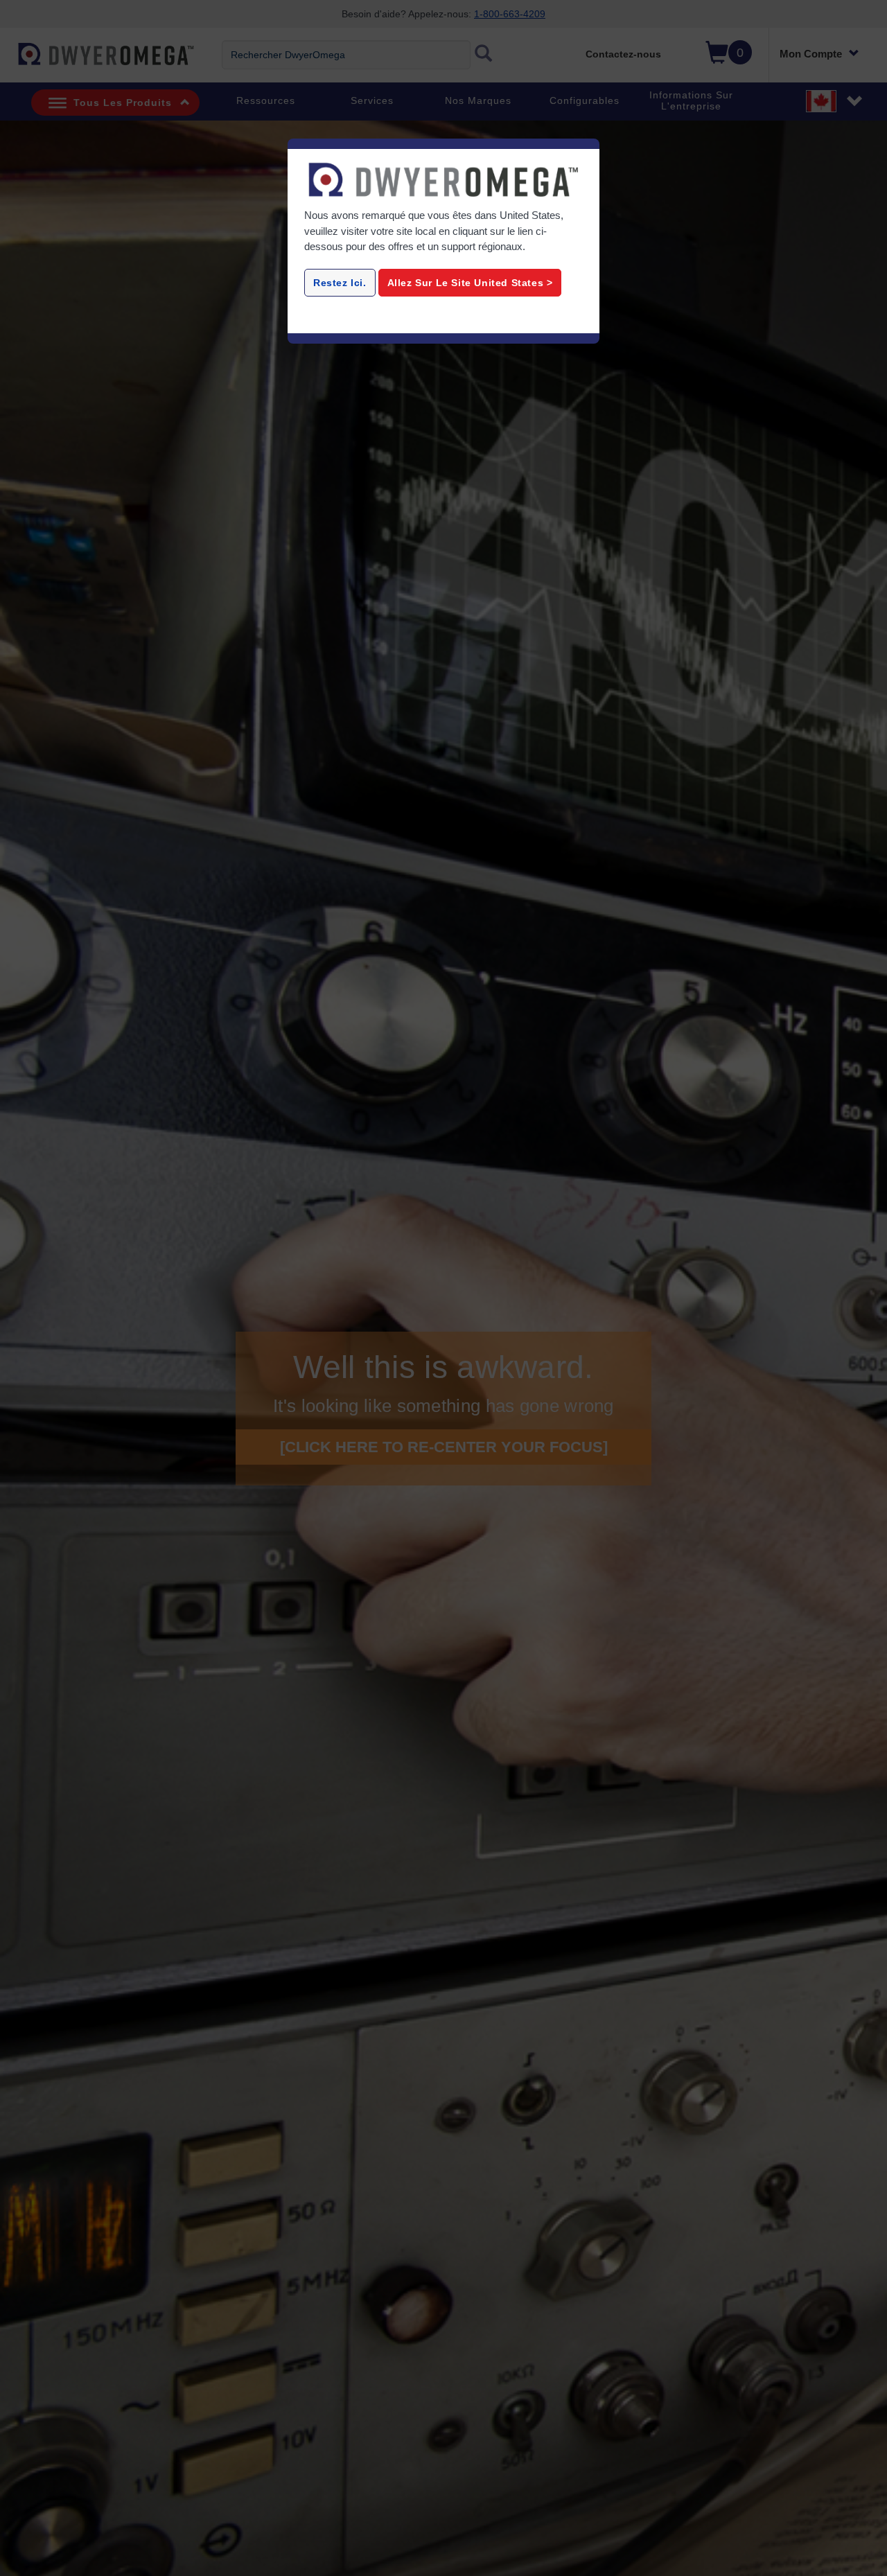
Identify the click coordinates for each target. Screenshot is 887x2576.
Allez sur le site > (470, 283)
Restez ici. (340, 283)
